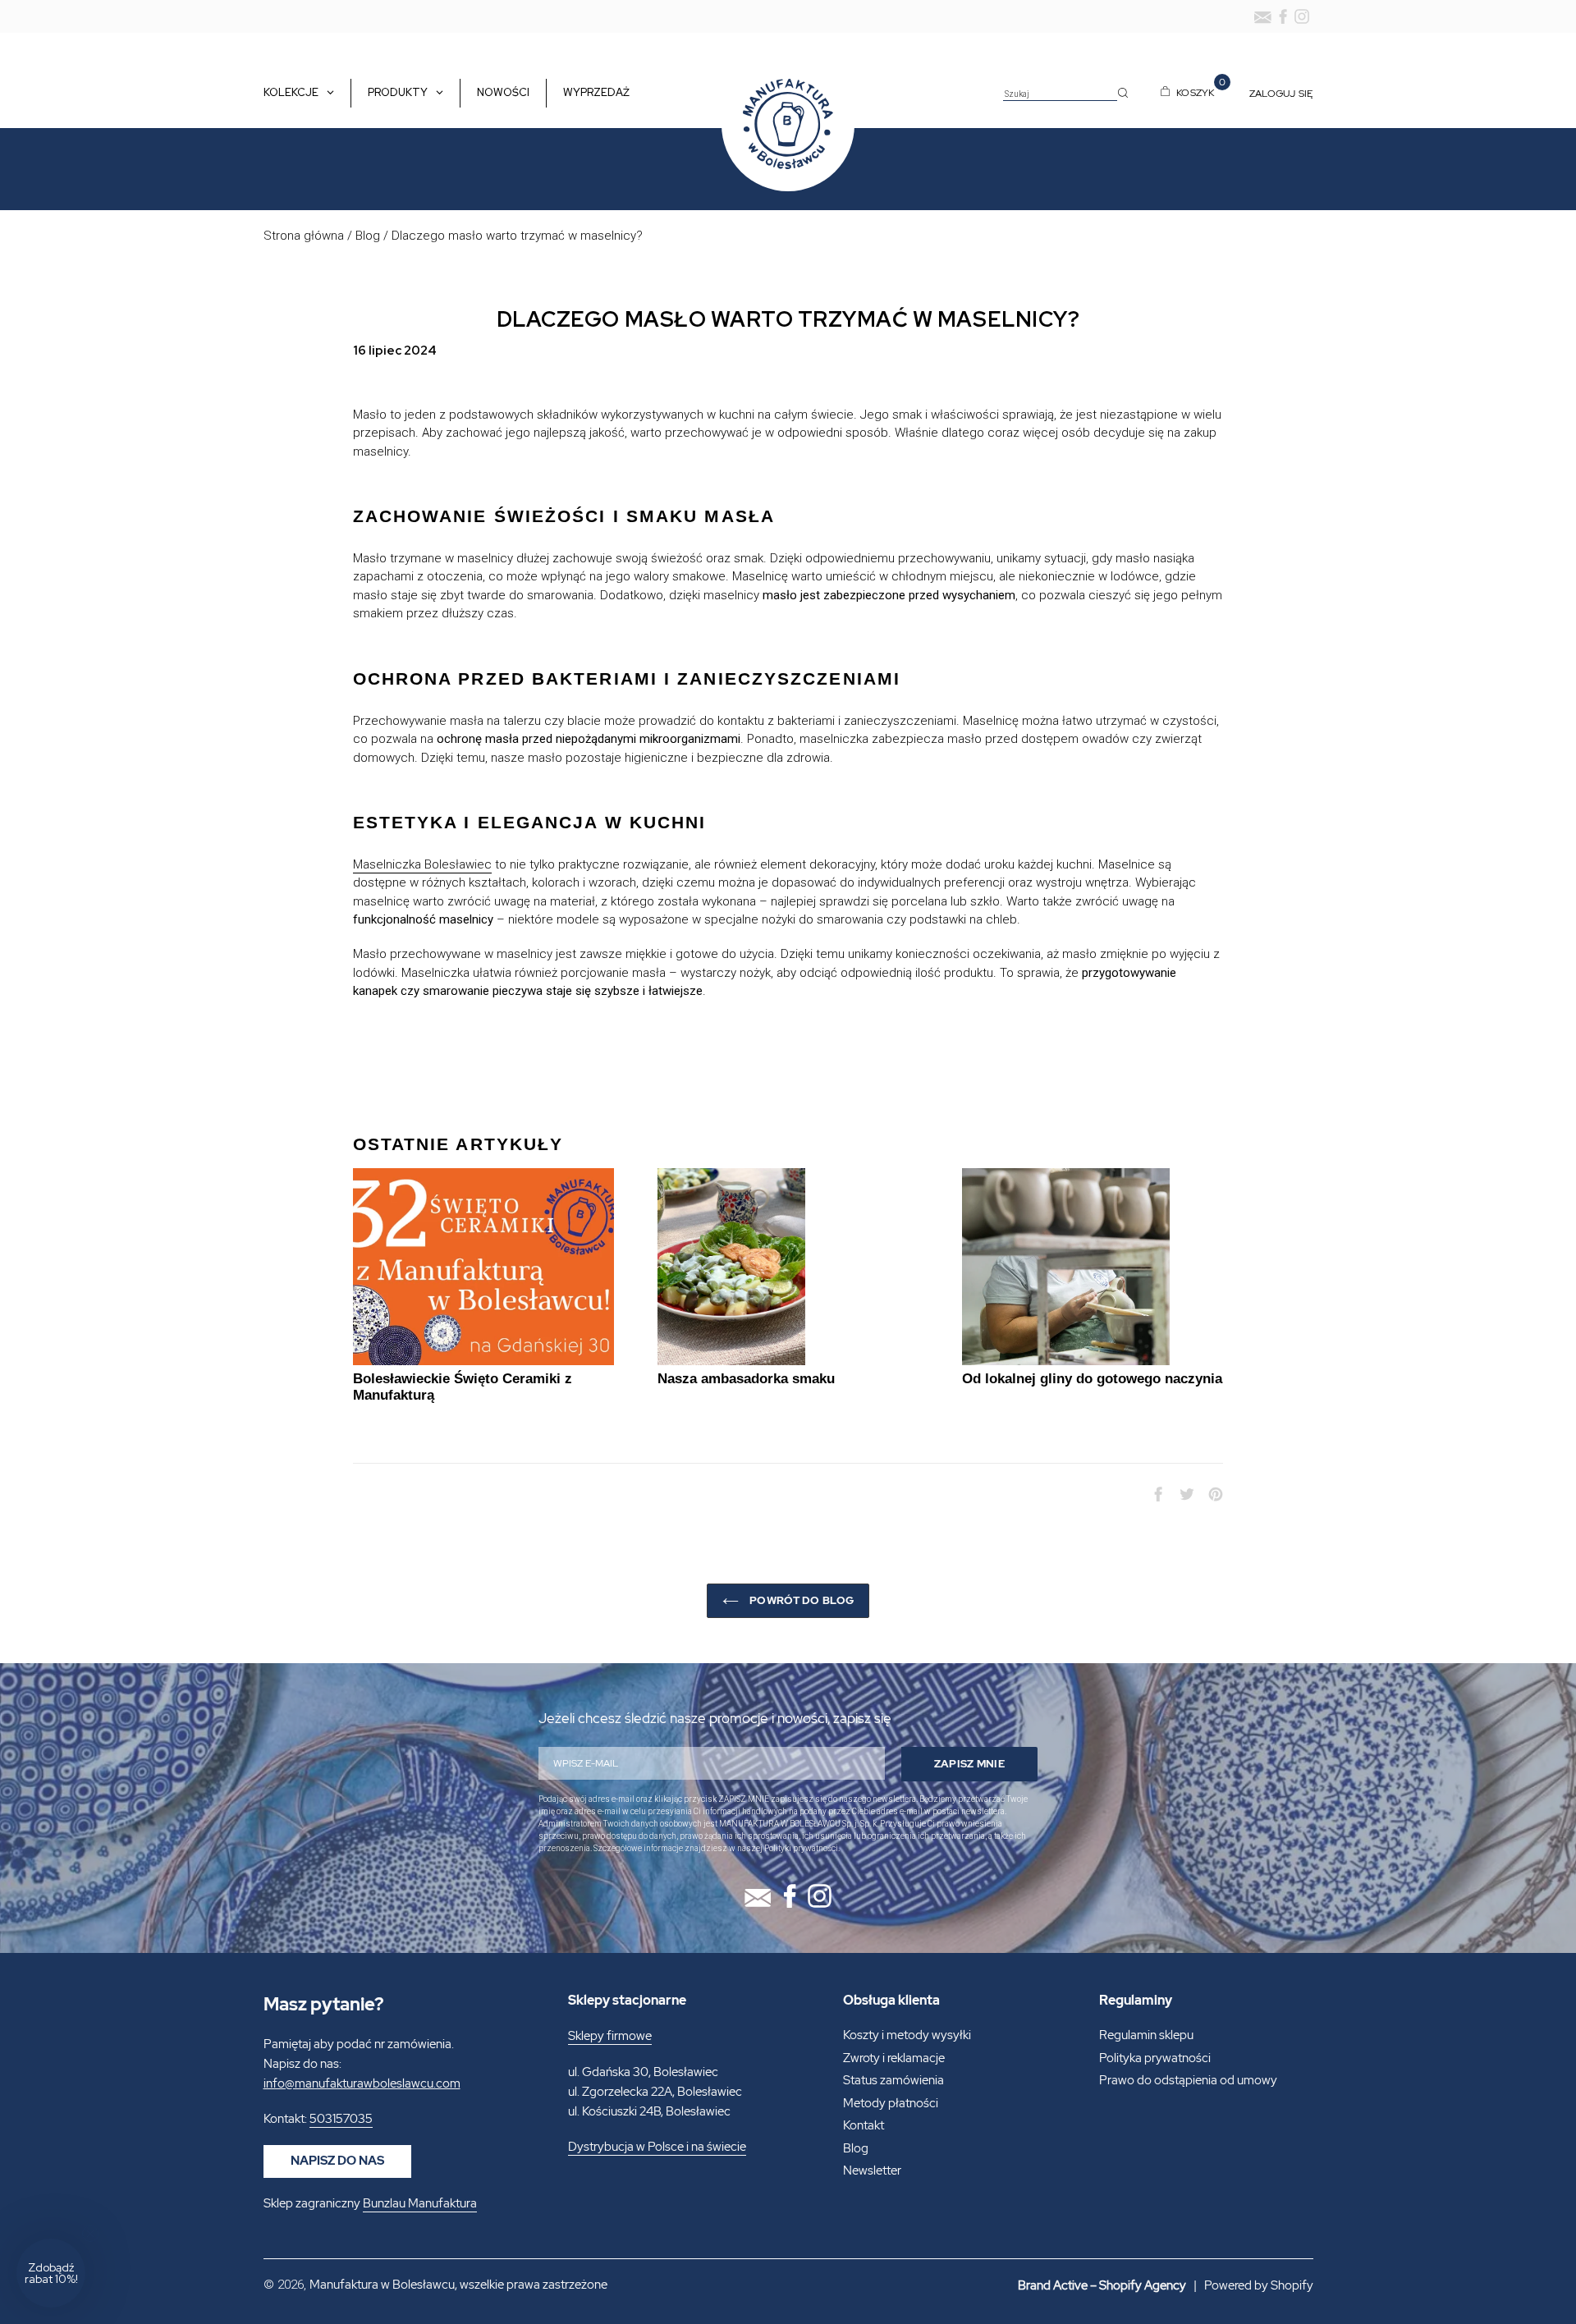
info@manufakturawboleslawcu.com (362, 2083)
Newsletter (872, 2170)
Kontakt (864, 2125)
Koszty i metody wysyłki (907, 2035)
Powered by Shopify (1259, 2285)
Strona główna (304, 236)
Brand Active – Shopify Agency (1102, 2285)
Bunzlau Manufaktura (420, 2203)
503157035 (341, 2119)
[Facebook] (1283, 16)
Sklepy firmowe (610, 2036)
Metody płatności (891, 2103)
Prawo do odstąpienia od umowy (1188, 2080)
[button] (51, 2273)
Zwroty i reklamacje (894, 2058)
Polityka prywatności (1155, 2058)
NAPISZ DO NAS (337, 2161)
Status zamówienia (893, 2080)
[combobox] (1060, 94)
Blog (368, 236)
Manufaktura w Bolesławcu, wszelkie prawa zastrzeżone (458, 2285)
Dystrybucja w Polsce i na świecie (657, 2147)
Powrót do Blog (800, 1600)
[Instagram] (1302, 16)
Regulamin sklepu (1146, 2035)
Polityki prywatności (801, 1848)
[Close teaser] (90, 2234)
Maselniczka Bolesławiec (422, 864)
